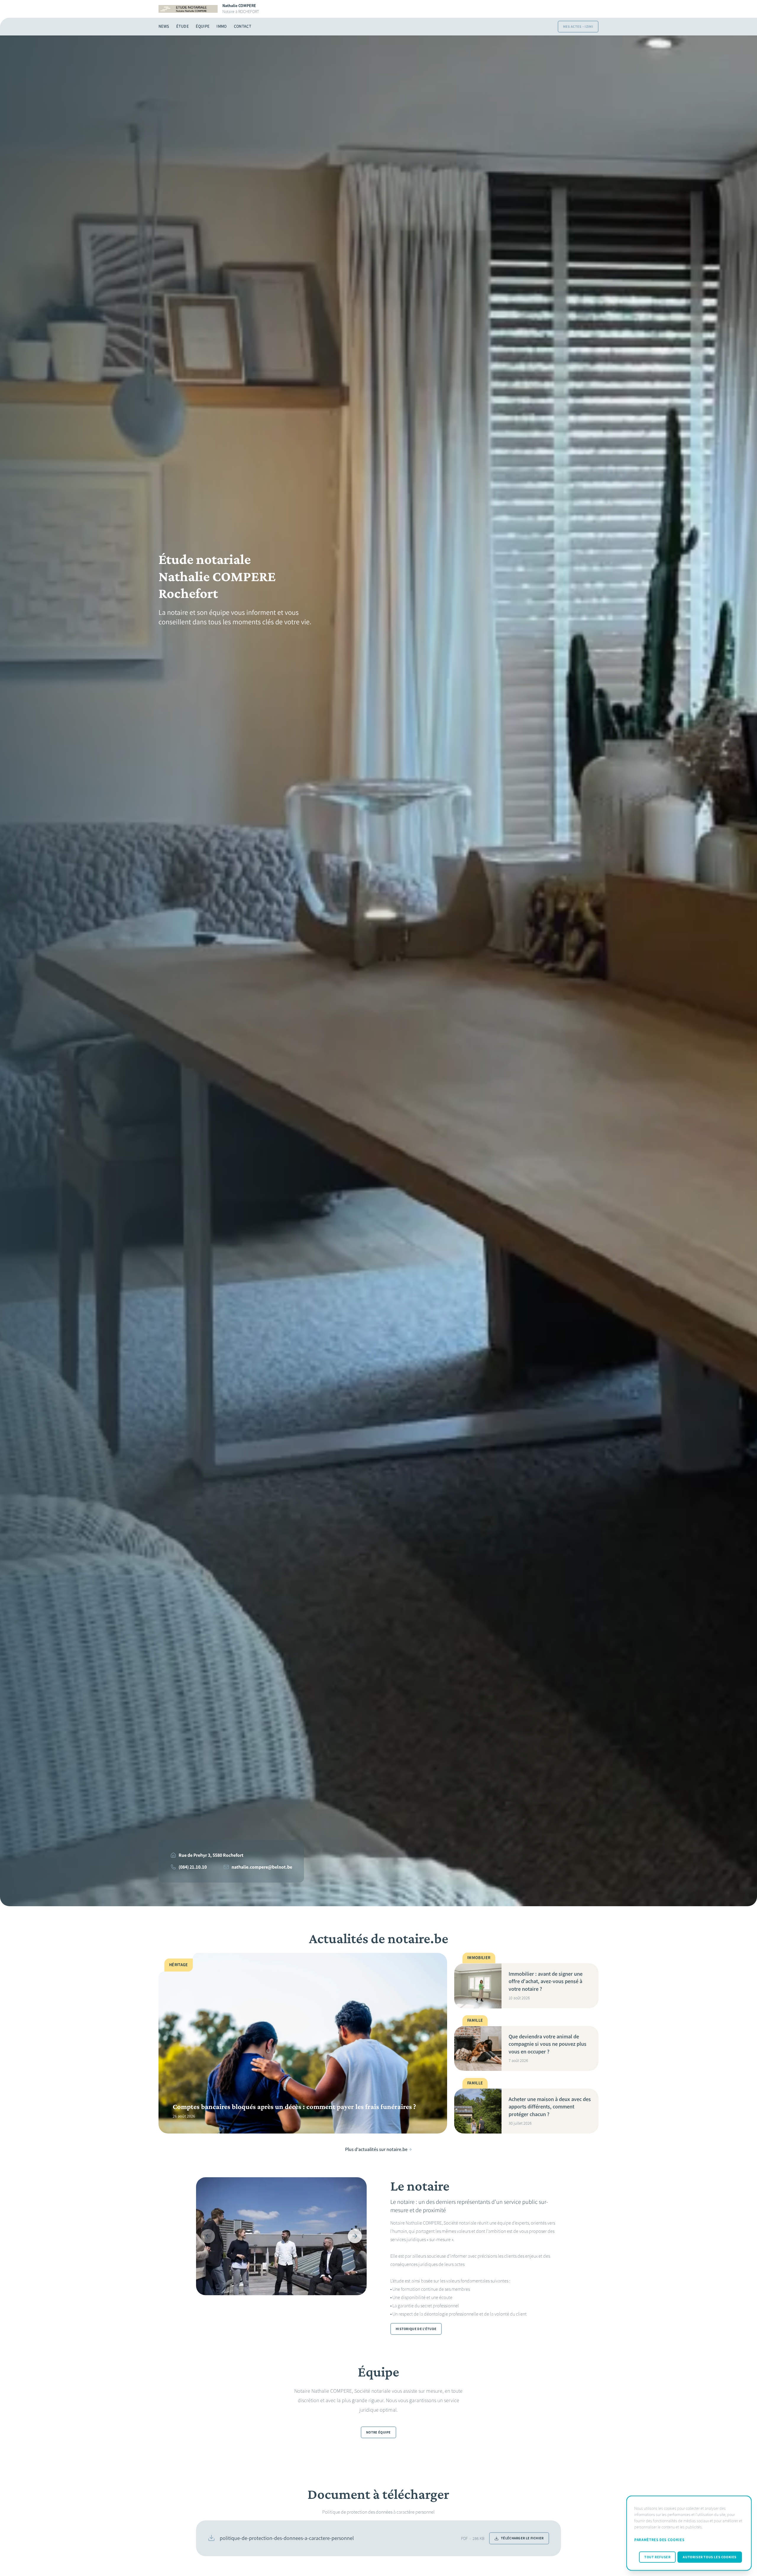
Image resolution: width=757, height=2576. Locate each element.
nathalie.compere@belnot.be (262, 1867)
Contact (243, 26)
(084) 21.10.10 (193, 1867)
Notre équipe (378, 2433)
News (164, 26)
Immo (221, 26)
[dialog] (689, 2533)
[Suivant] (355, 2236)
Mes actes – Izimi (578, 27)
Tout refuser (657, 2557)
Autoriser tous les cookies (710, 2557)
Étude (182, 26)
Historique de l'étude (416, 2329)
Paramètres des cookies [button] (659, 2540)
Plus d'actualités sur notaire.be (376, 2149)
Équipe (203, 26)
